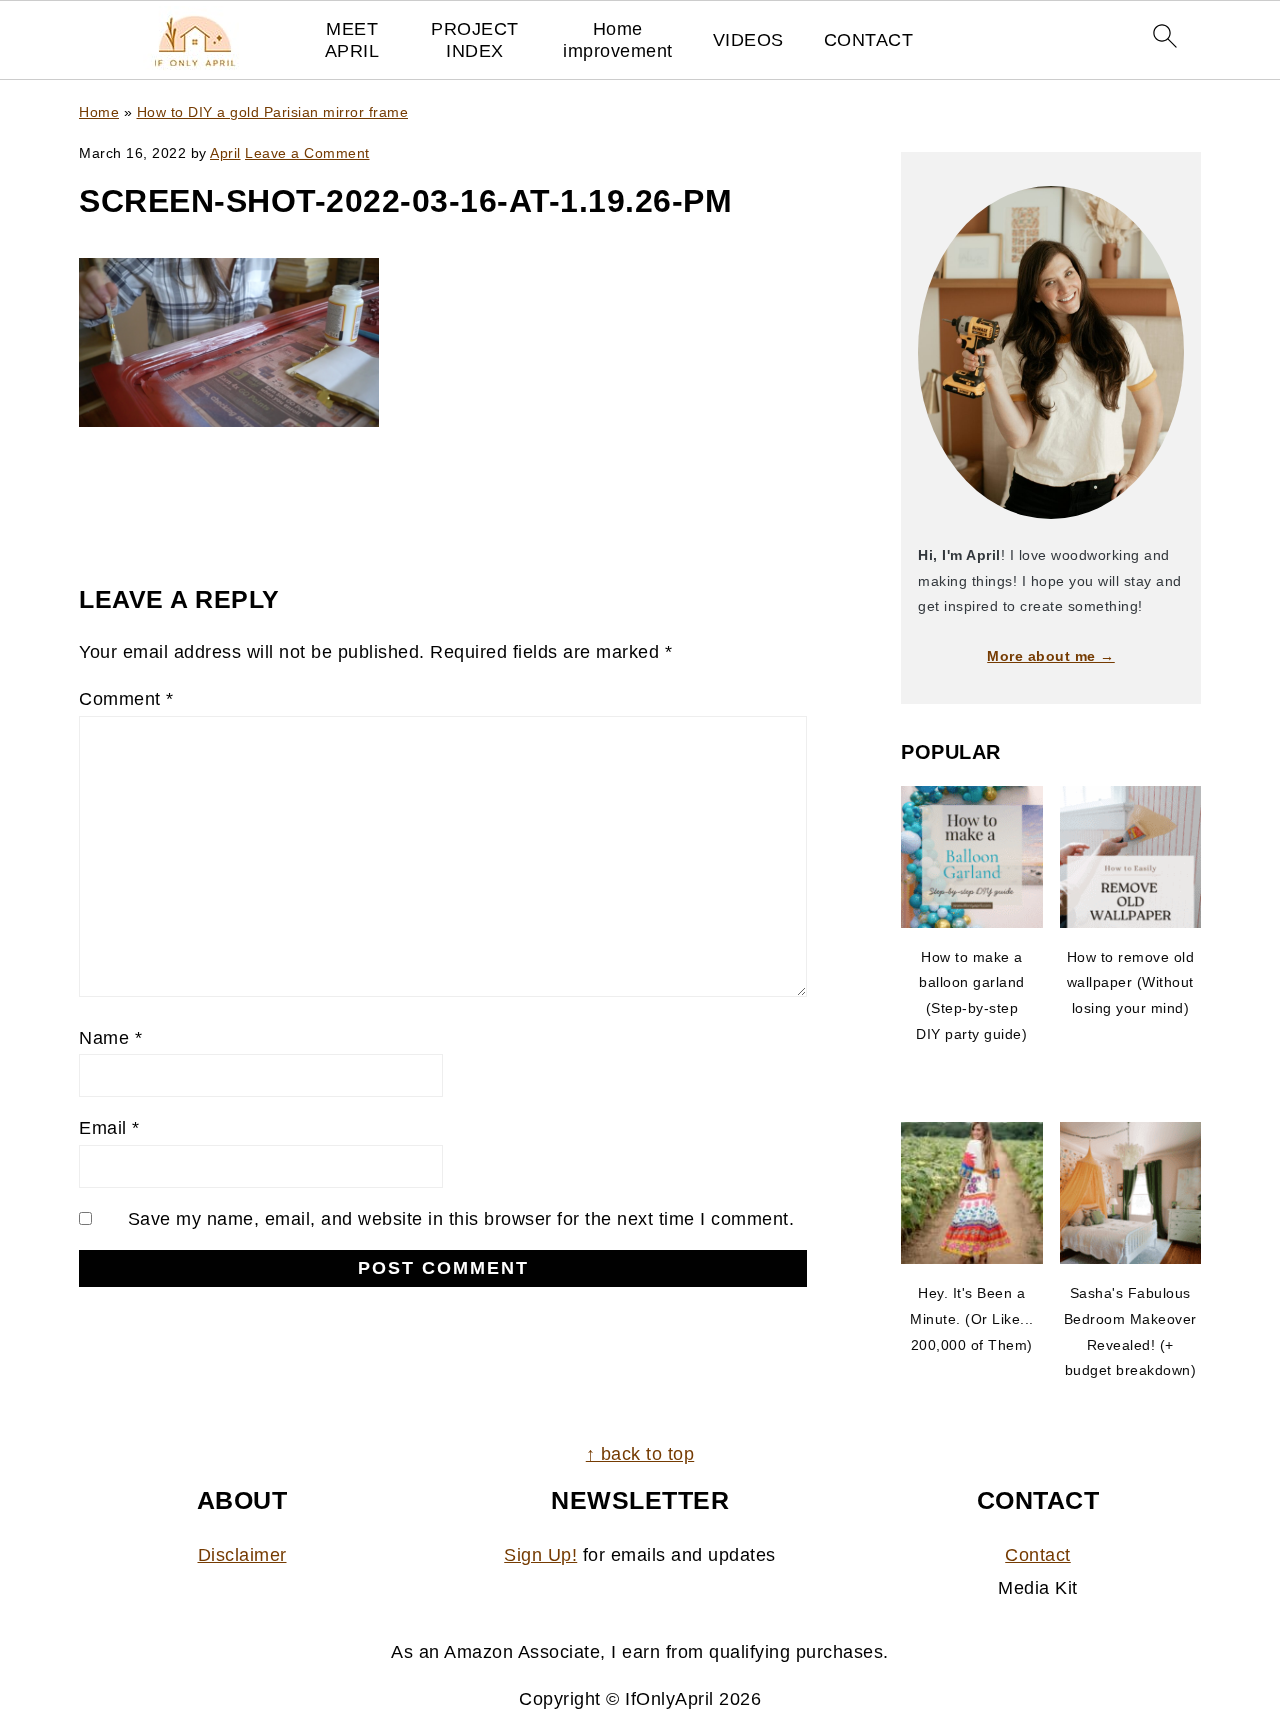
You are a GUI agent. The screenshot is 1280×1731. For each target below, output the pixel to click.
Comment (126, 699)
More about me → (1051, 656)
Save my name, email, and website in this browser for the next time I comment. (461, 1219)
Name (110, 1038)
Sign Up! (540, 1555)
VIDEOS (748, 40)
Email (109, 1128)
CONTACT (869, 40)
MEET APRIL (352, 40)
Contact (1038, 1555)
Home (99, 112)
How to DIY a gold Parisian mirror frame (273, 112)
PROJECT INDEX (475, 40)
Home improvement (618, 40)
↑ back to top (640, 1454)
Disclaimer (242, 1555)
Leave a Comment (307, 153)
